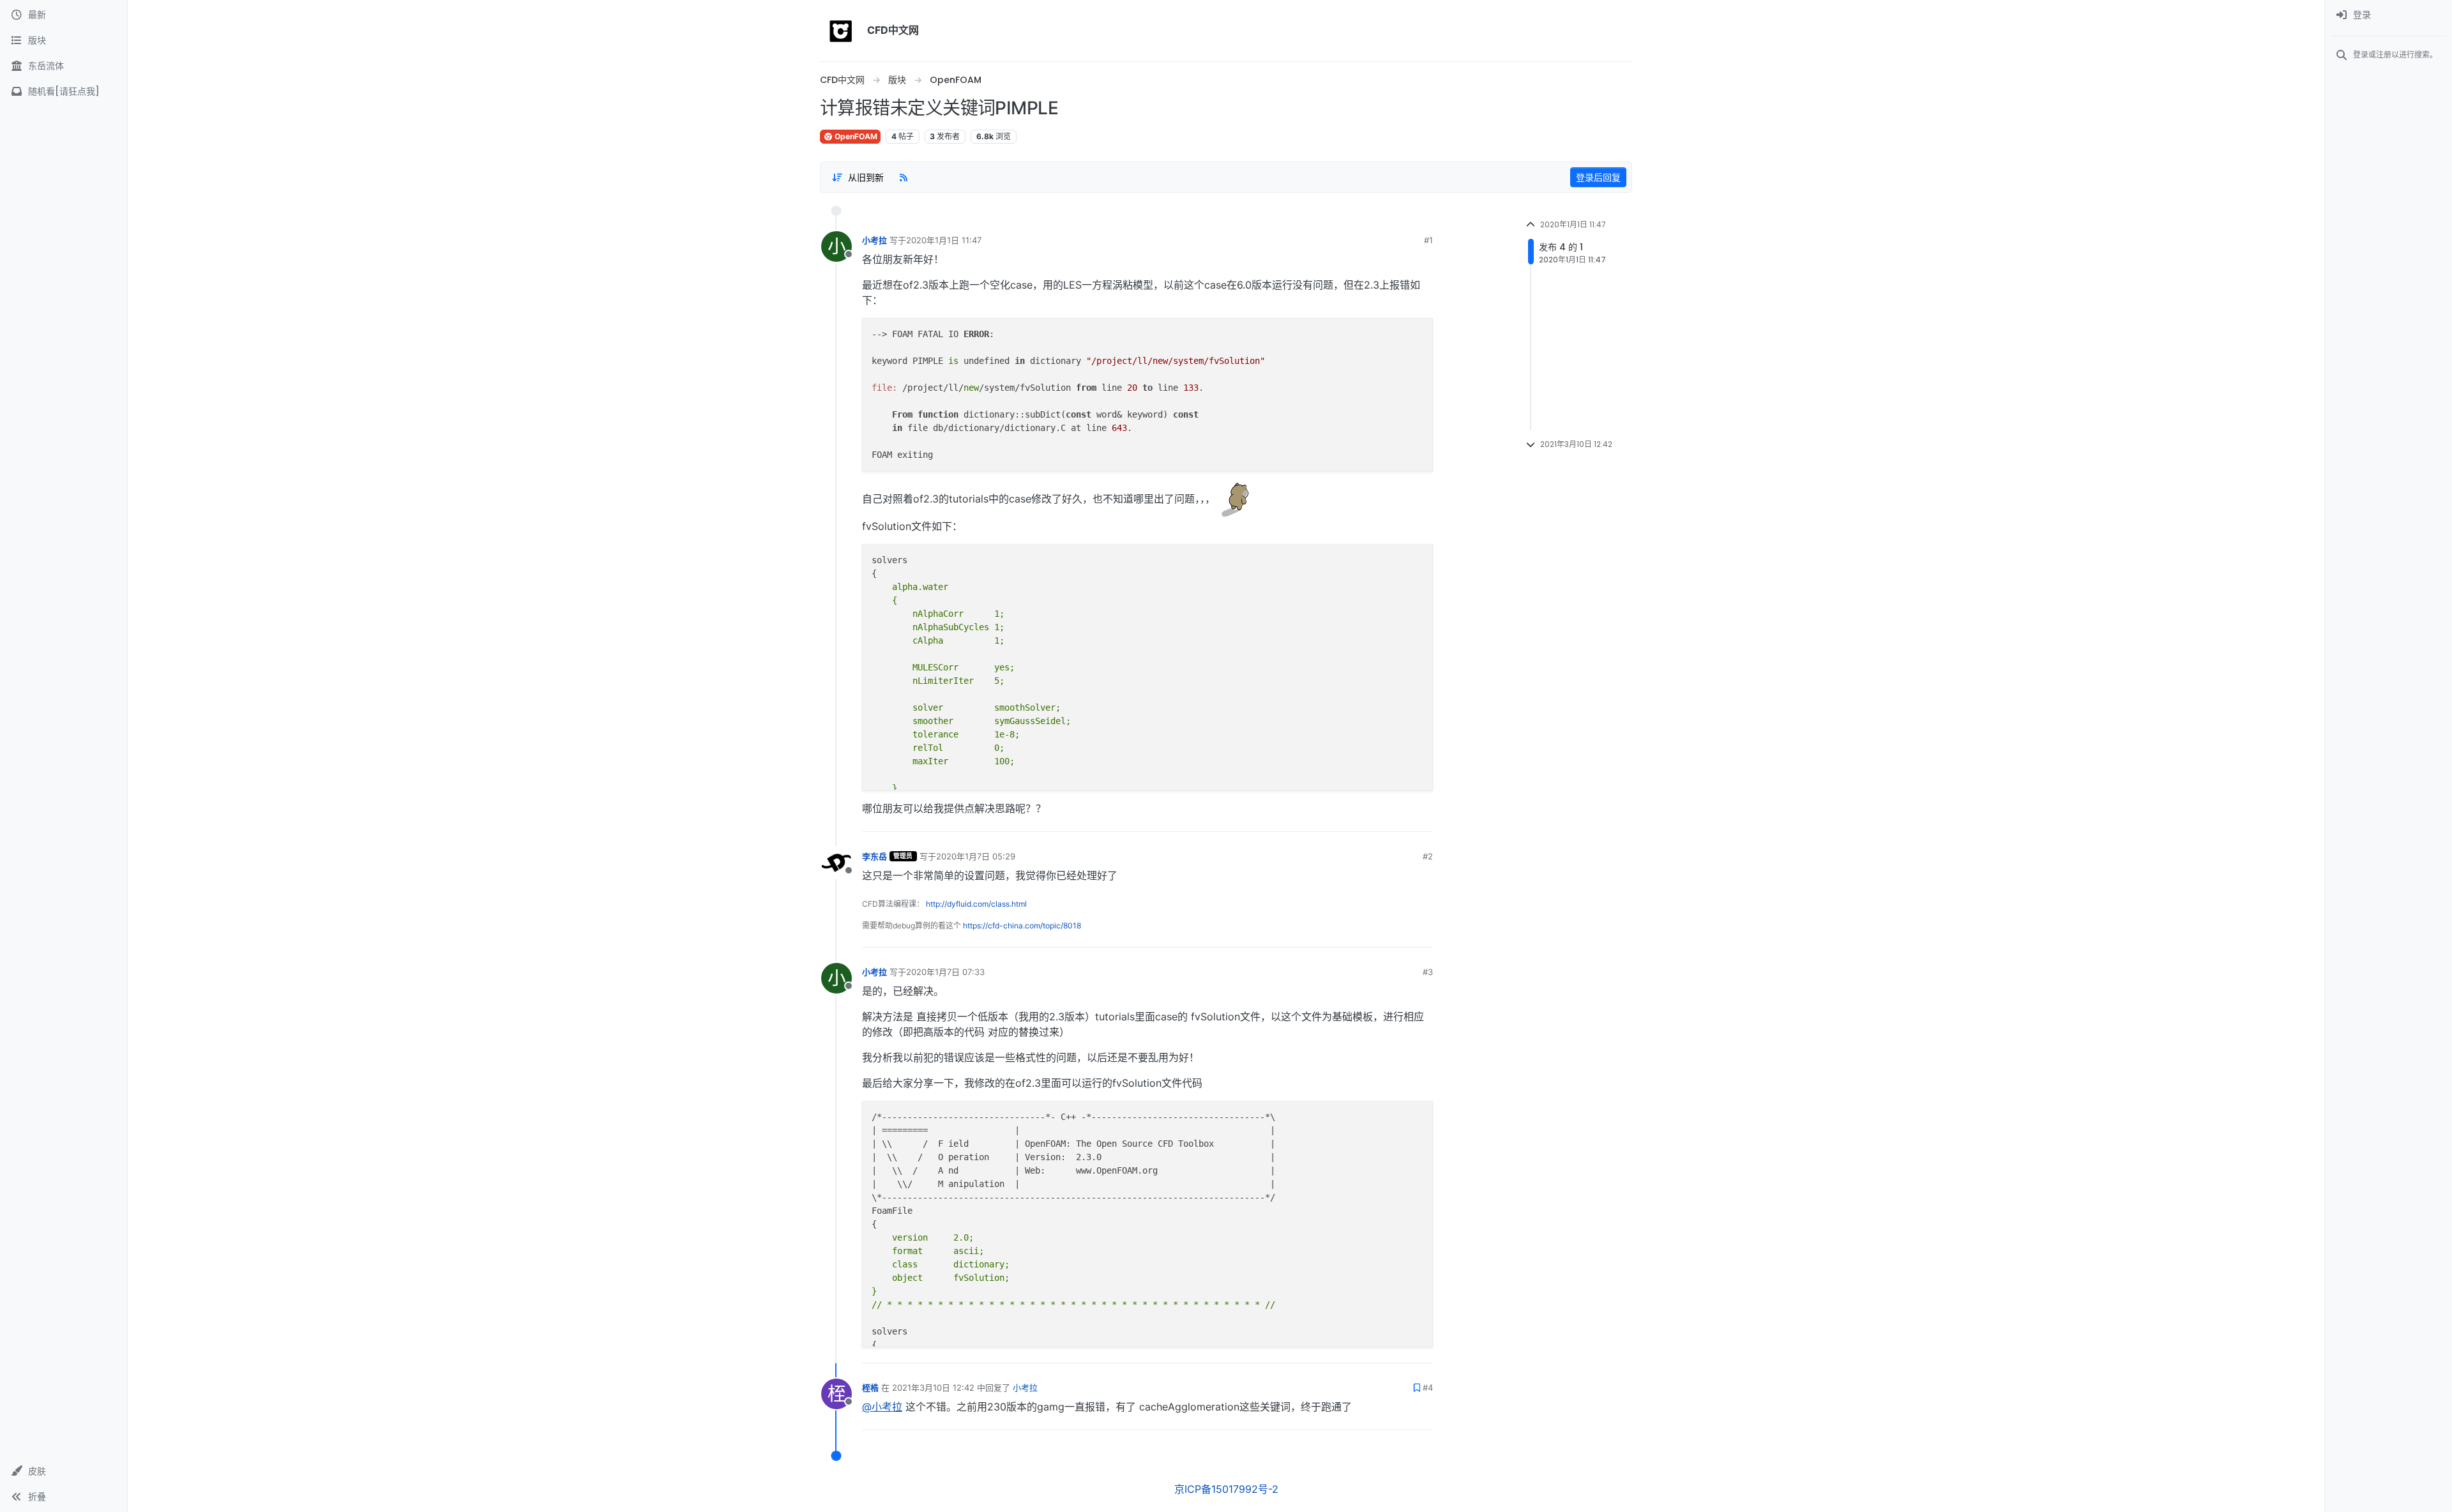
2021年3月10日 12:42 (933, 1387)
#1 (1428, 240)
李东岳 (874, 856)
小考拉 (874, 240)
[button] (64, 1471)
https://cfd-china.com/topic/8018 (1022, 926)
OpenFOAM (855, 136)
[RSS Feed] (904, 177)
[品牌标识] (841, 31)
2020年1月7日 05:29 (976, 856)
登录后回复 (1598, 177)
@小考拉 (882, 1407)
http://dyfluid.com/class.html (976, 904)
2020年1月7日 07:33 (945, 972)
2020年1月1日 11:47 (944, 240)
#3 (1428, 972)
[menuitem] (2388, 15)
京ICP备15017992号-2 (1226, 1489)
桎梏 (870, 1387)
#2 (1428, 856)
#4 (1428, 1387)
